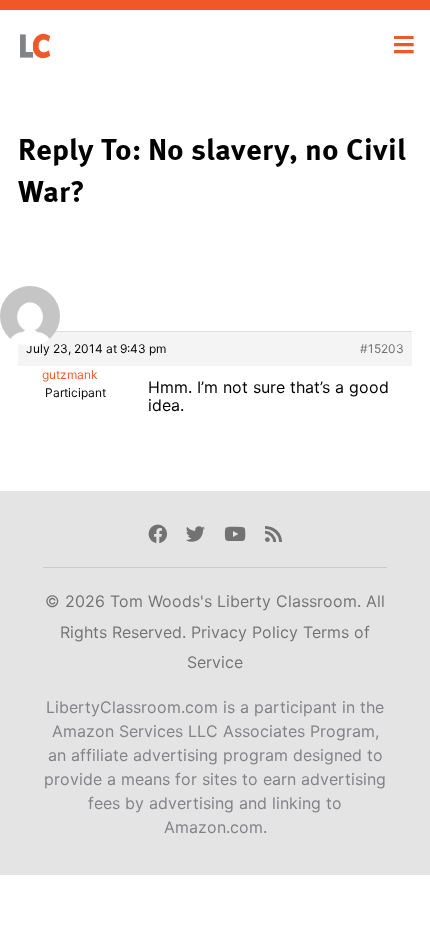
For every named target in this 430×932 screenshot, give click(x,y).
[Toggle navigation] (404, 45)
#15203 (382, 348)
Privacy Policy (247, 632)
